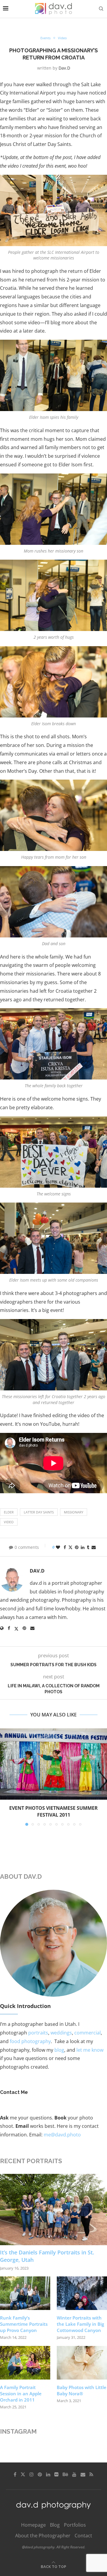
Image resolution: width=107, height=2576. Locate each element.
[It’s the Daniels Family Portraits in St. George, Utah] (53, 2210)
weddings (61, 2033)
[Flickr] (56, 2474)
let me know (90, 2050)
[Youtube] (74, 2474)
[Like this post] (58, 1547)
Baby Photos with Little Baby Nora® (82, 2390)
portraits (38, 2033)
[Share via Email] (94, 1547)
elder (9, 1512)
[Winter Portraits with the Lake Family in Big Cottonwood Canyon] (82, 2293)
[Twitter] (23, 2474)
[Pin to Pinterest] (77, 1547)
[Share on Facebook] (65, 1547)
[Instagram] (32, 2474)
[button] (5, 1777)
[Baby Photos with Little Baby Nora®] (82, 2363)
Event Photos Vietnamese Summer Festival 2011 (53, 1811)
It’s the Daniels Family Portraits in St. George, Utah (47, 2256)
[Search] (101, 9)
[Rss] (91, 2474)
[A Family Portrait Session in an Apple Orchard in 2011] (25, 2363)
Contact (83, 2536)
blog (59, 2050)
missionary (74, 1512)
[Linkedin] (48, 2474)
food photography (30, 2041)
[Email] (83, 2474)
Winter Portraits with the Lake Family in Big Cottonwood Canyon (80, 2324)
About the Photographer (43, 2536)
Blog (55, 2525)
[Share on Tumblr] (88, 1547)
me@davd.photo (62, 2135)
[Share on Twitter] (70, 1547)
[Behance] (65, 2474)
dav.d (64, 68)
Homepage (33, 2525)
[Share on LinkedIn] (83, 1547)
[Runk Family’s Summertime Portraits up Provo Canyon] (25, 2293)
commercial (88, 2033)
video (9, 1522)
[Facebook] (15, 2474)
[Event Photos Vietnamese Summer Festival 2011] (53, 1764)
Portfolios (75, 2525)
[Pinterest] (40, 2474)
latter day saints (39, 1512)
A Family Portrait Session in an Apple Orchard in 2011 (21, 2394)
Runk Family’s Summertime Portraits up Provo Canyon (24, 2324)
